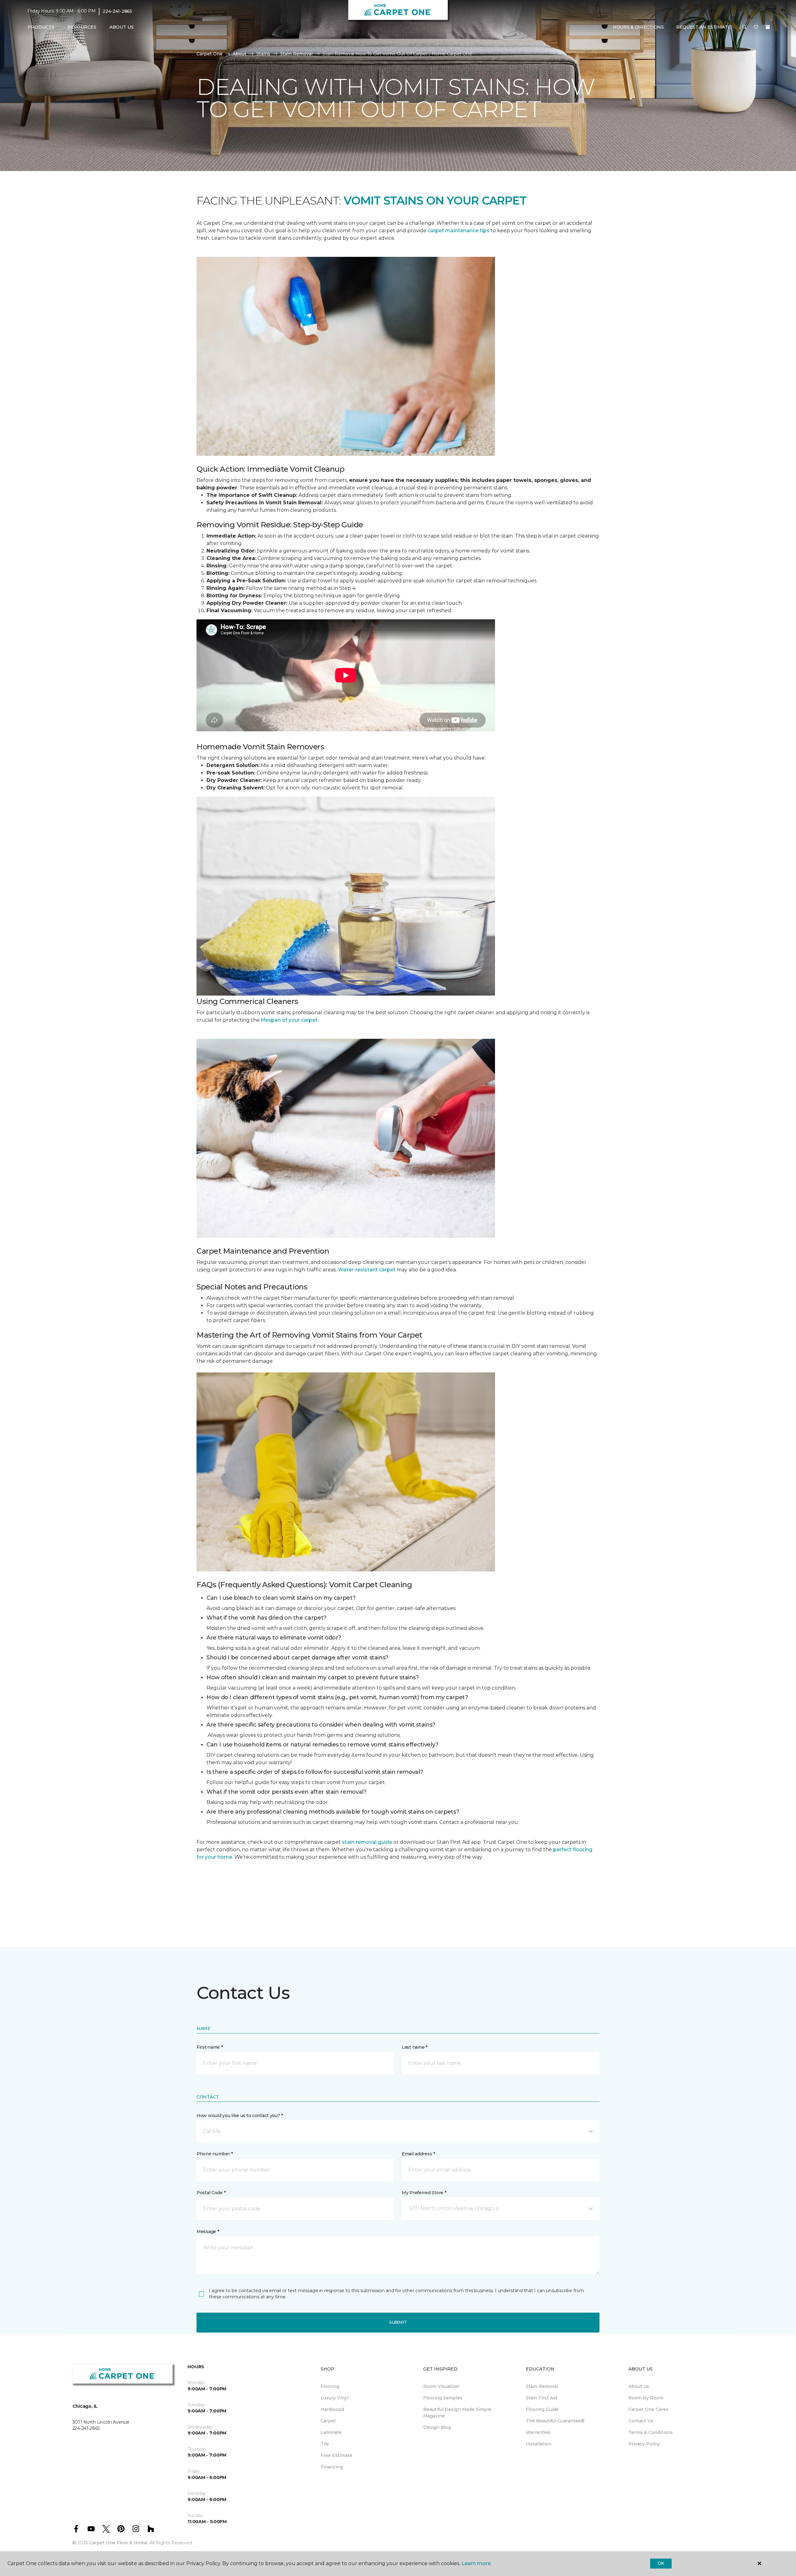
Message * (208, 2231)
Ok (661, 2563)
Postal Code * (211, 2193)
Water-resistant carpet (367, 1270)
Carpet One (210, 54)
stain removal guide (367, 1842)
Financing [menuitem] (332, 2467)
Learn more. (477, 2563)
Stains (263, 54)
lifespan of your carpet (289, 1020)
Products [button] (41, 27)
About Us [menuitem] (639, 2386)
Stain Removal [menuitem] (542, 2386)
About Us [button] (122, 27)
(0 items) (768, 27)
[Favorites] (756, 27)
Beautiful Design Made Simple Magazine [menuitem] (457, 2413)
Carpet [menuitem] (328, 2421)
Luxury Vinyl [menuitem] (334, 2398)
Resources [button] (82, 27)
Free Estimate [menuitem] (336, 2455)
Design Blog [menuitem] (437, 2427)
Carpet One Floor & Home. (119, 2543)
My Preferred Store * (424, 2193)
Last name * (415, 2047)
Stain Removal (296, 54)
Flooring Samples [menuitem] (443, 2398)
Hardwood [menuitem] (332, 2409)
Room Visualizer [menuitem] (441, 2386)
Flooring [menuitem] (330, 2386)
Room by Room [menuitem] (646, 2398)
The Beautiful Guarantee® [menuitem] (555, 2421)
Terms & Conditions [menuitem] (651, 2432)
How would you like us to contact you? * (240, 2116)
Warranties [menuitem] (538, 2432)
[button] (744, 27)
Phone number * (215, 2154)
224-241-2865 (117, 11)
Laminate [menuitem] (331, 2432)
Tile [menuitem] (325, 2444)
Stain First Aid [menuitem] (541, 2398)
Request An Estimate (704, 27)
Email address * (418, 2154)
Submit (398, 2322)
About (239, 54)
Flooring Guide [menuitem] (542, 2409)
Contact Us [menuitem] (641, 2421)
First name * (210, 2047)
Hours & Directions (638, 27)
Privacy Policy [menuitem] (644, 2444)
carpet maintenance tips (458, 231)
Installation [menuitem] (539, 2444)
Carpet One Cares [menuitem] (648, 2409)
